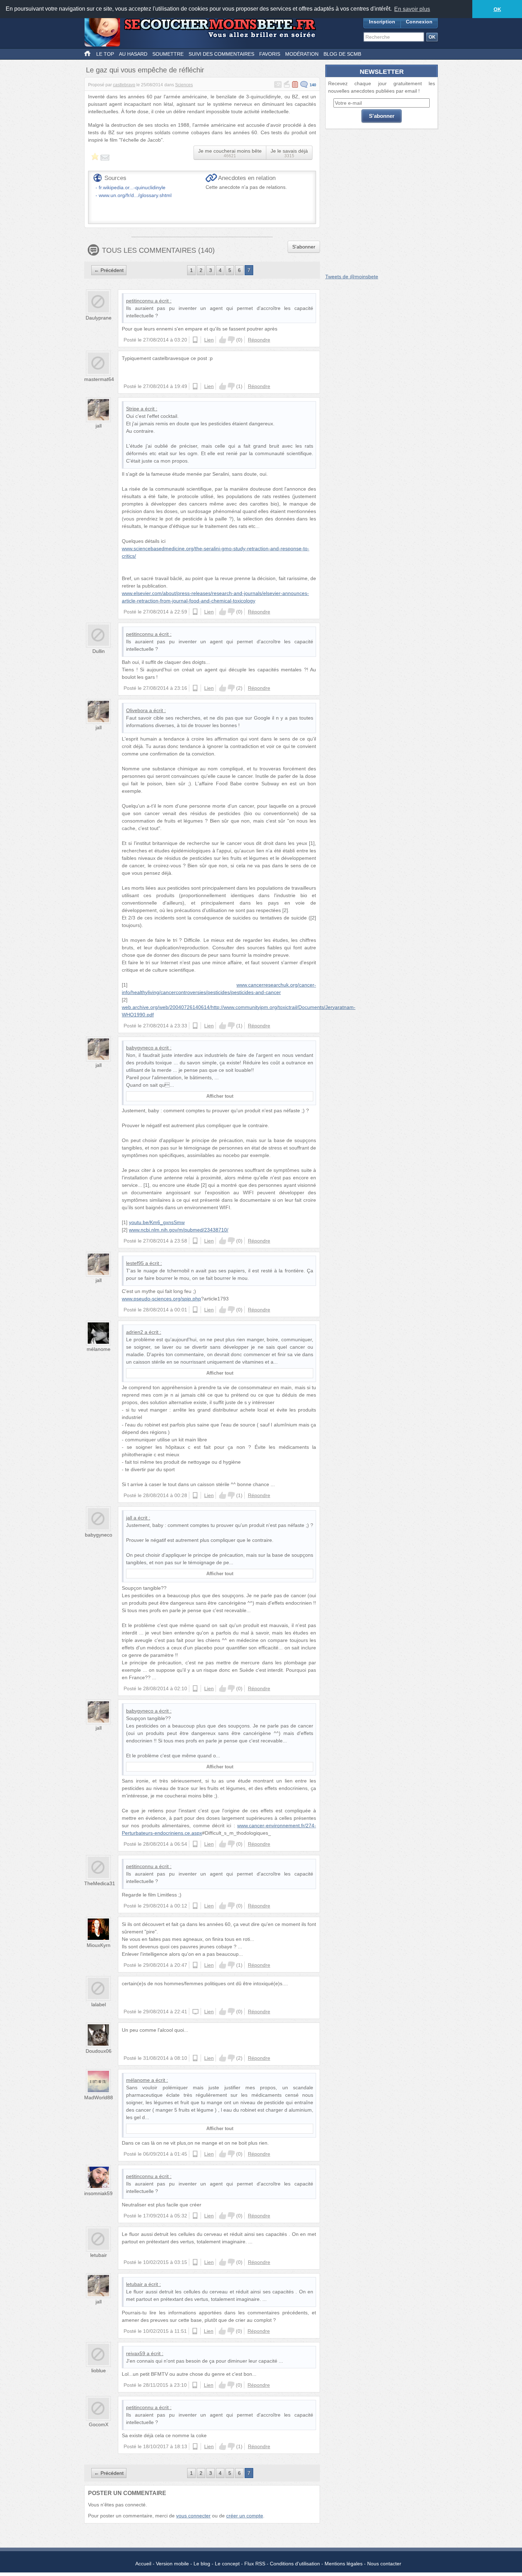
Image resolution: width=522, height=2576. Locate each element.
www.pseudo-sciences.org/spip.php (161, 1299)
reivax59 (136, 2353)
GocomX (99, 2424)
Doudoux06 (99, 2051)
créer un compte (245, 2516)
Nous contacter (384, 2564)
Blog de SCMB (342, 54)
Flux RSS (255, 2564)
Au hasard (133, 54)
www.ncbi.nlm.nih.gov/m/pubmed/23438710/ (179, 1230)
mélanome (99, 1349)
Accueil (143, 2564)
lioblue (99, 2370)
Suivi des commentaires (221, 54)
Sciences (184, 85)
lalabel (99, 2004)
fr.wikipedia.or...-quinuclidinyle (132, 187)
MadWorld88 (99, 2097)
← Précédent (109, 270)
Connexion (419, 22)
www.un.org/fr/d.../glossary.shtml (135, 195)
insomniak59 (98, 2193)
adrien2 (135, 1332)
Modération (302, 54)
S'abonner (304, 247)
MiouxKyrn (99, 1945)
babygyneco (140, 1048)
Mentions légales (344, 2564)
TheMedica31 (100, 1883)
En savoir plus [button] (412, 9)
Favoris (270, 54)
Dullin (99, 651)
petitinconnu (140, 301)
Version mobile (172, 2564)
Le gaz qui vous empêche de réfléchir (145, 70)
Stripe (133, 409)
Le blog (202, 2564)
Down (231, 340)
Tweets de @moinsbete (352, 277)
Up (223, 340)
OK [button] (497, 9)
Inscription (382, 22)
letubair (99, 2255)
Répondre (259, 340)
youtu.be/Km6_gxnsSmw (157, 1222)
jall (99, 426)
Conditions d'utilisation (295, 2564)
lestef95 (135, 1263)
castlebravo (124, 85)
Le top (105, 54)
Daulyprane (99, 318)
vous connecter (193, 2516)
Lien (209, 340)
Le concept (227, 2564)
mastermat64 (99, 379)
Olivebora (137, 710)
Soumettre (168, 54)
